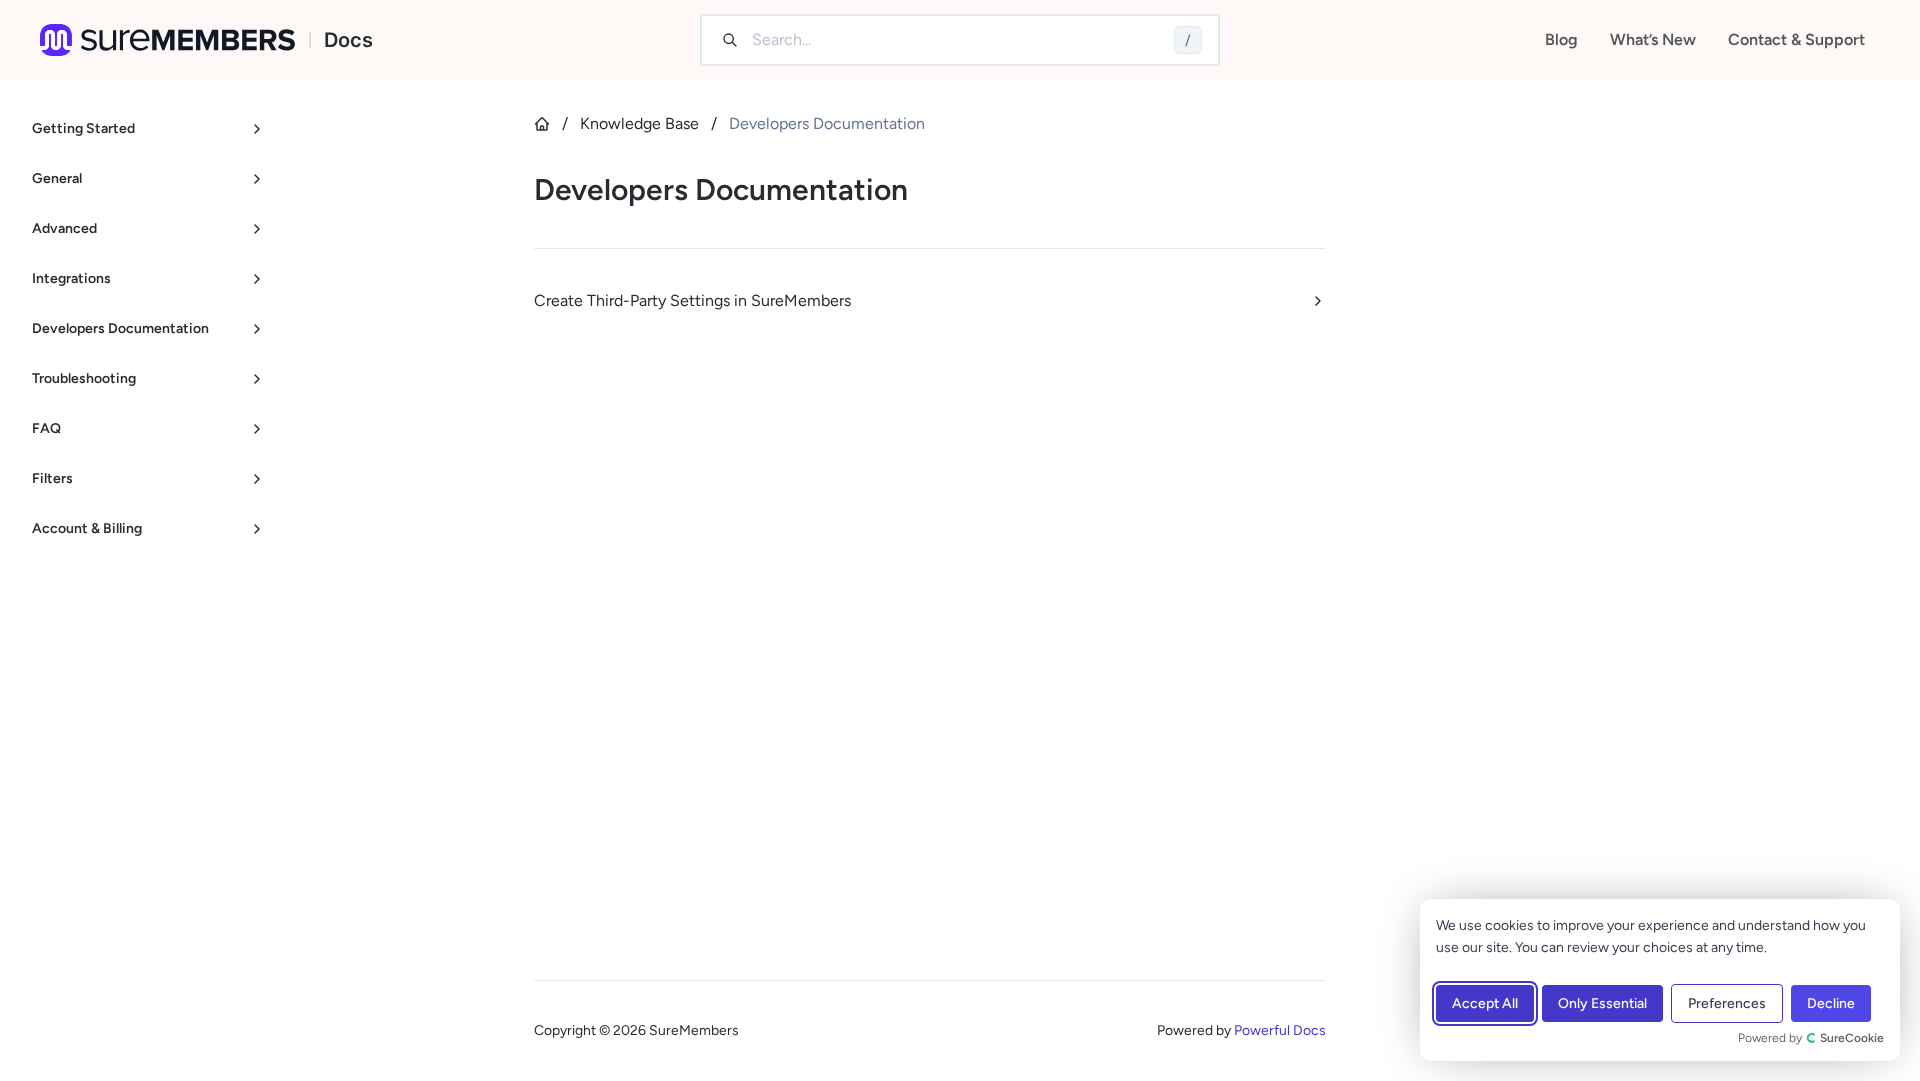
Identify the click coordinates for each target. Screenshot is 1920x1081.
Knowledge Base (639, 123)
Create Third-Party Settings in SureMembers (692, 300)
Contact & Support (1796, 39)
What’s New (1653, 39)
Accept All (1485, 1003)
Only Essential (1602, 1003)
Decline (1831, 1003)
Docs (348, 40)
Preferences (1727, 1003)
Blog (1561, 39)
